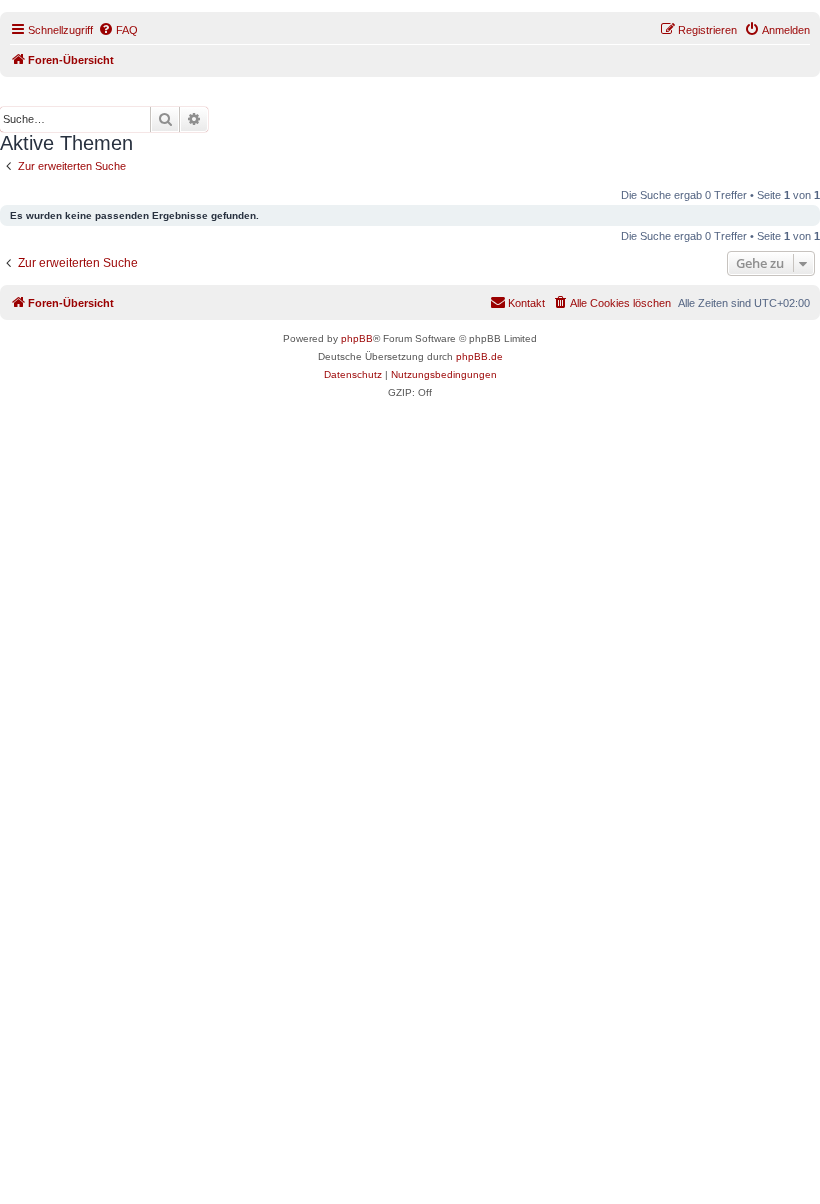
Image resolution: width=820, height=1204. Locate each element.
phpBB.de (479, 356)
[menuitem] (118, 30)
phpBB (357, 338)
